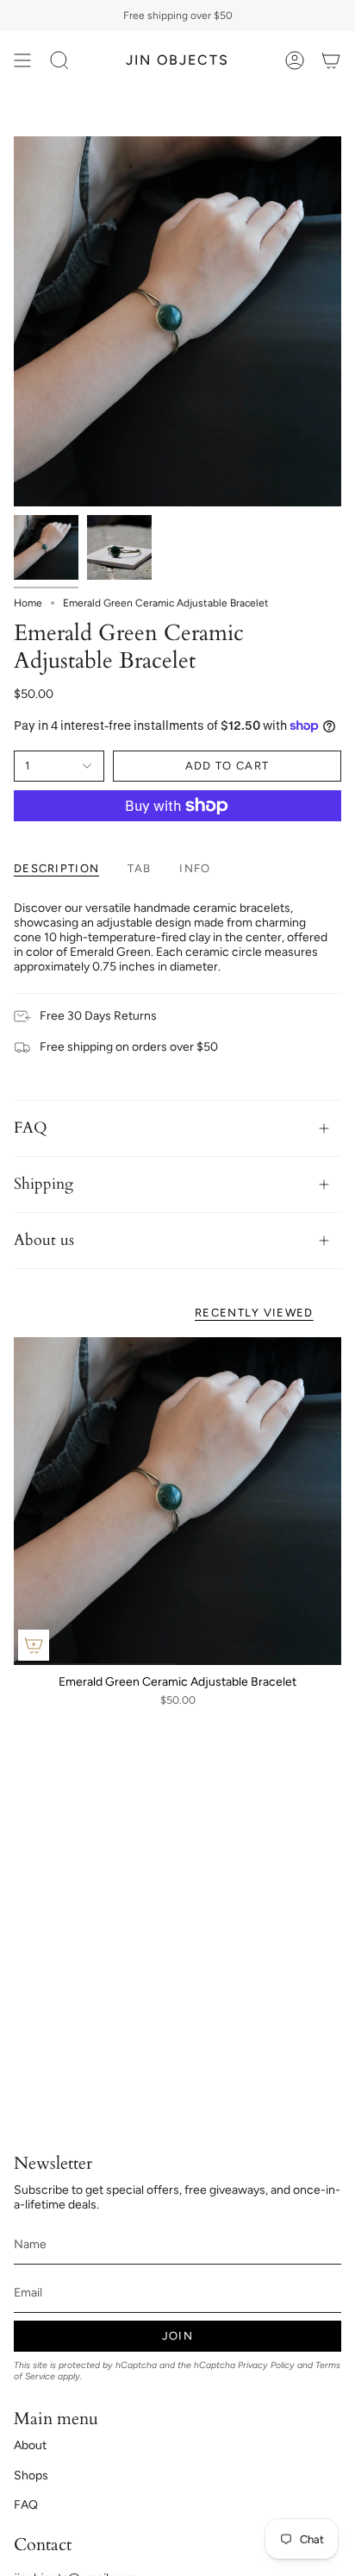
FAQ (31, 1128)
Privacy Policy (266, 2365)
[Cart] (331, 60)
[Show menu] (22, 60)
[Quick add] (34, 1645)
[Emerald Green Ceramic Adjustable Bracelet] (177, 1501)
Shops (31, 2475)
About (30, 2445)
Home (28, 603)
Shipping (44, 1184)
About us (44, 1240)
